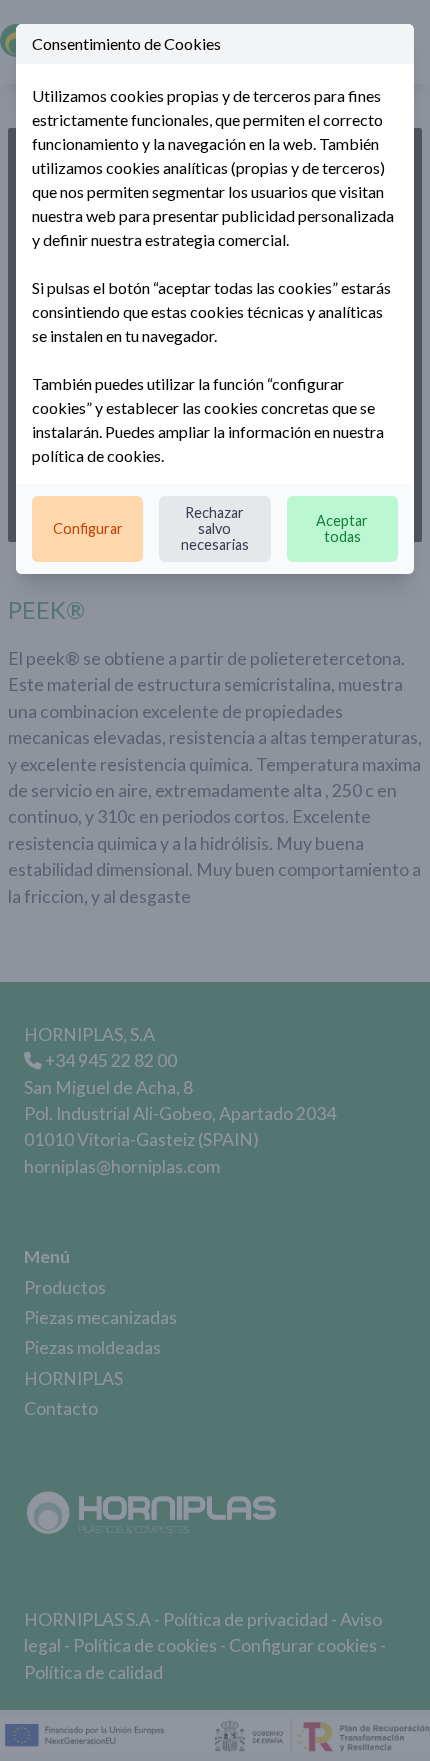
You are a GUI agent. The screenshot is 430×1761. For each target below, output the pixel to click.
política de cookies (96, 455)
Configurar (88, 528)
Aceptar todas (342, 528)
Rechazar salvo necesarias (215, 528)
